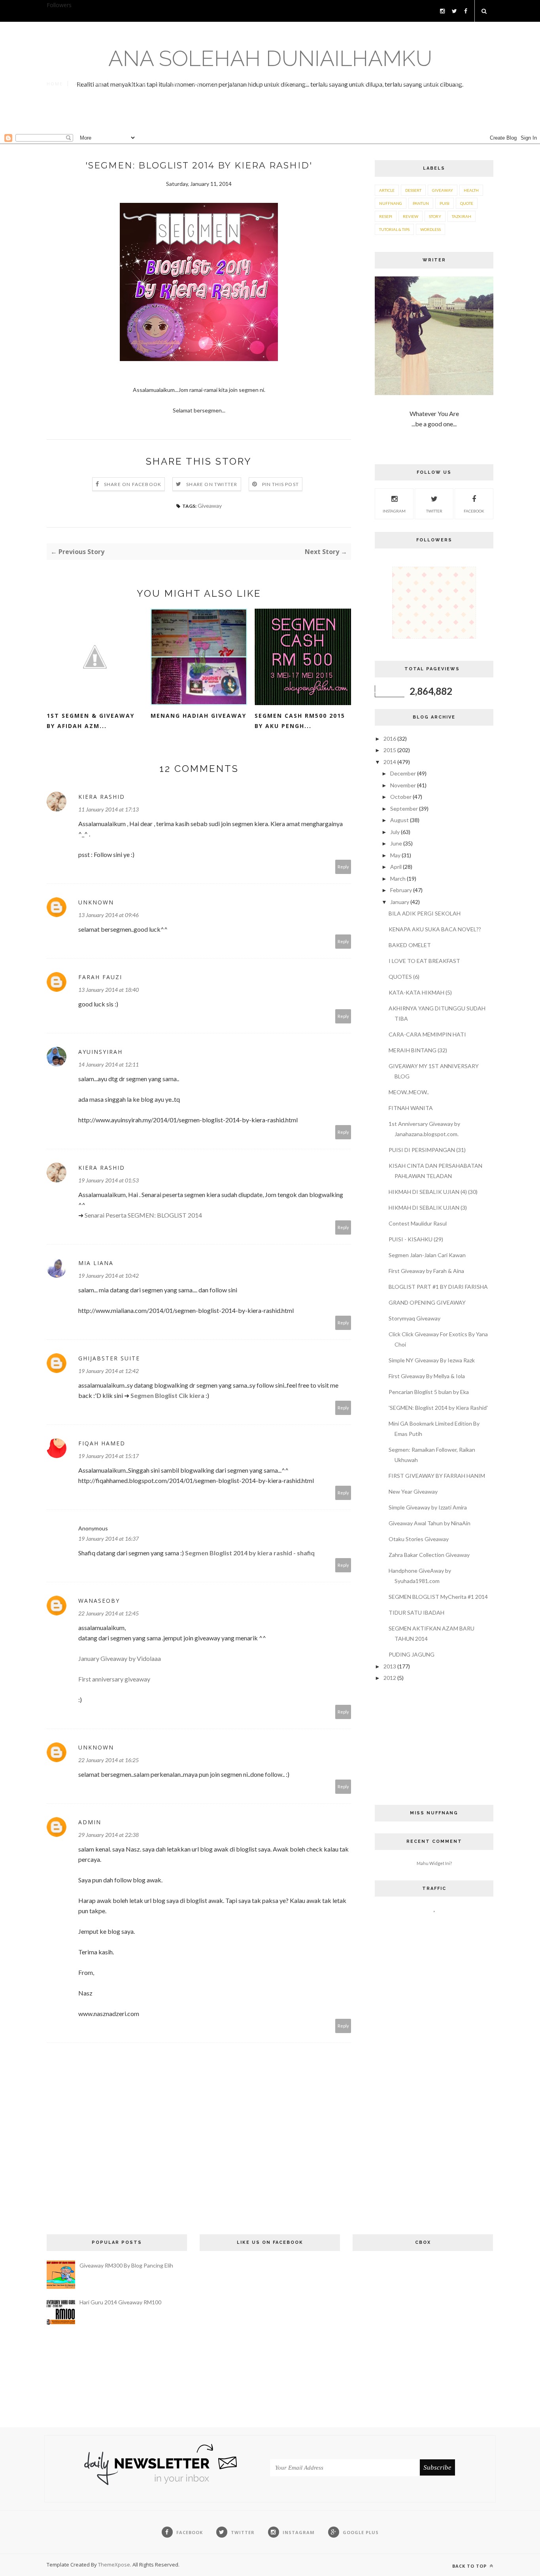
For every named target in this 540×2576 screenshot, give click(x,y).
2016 (390, 739)
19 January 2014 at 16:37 (109, 1539)
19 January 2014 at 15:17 (109, 1456)
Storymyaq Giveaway (414, 1318)
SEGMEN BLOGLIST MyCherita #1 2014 (438, 1597)
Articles (207, 84)
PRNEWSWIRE (133, 84)
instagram (394, 511)
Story (435, 216)
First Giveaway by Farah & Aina (426, 1271)
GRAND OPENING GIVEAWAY (427, 1302)
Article (387, 190)
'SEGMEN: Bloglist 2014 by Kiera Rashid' (438, 1408)
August (400, 820)
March (398, 879)
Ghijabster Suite (109, 1358)
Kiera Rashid (102, 797)
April (397, 867)
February (402, 890)
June (397, 843)
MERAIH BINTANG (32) (418, 1050)
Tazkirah (462, 216)
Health (471, 190)
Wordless (370, 84)
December (404, 773)
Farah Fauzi (100, 977)
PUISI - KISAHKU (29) (416, 1239)
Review (411, 216)
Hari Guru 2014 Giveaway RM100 (120, 2302)
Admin (90, 1822)
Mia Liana (96, 1263)
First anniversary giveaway (114, 1679)
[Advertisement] (270, 117)
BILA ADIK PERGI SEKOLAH (425, 913)
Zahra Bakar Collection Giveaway (429, 1555)
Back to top (470, 2566)
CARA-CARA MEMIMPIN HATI (427, 1034)
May (396, 855)
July (396, 832)
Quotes (243, 84)
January (400, 902)
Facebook (474, 511)
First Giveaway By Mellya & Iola (427, 1376)
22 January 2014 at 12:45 (109, 1613)
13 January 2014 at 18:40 (109, 990)
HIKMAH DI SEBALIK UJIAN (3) (428, 1208)
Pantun (333, 84)
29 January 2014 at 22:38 (109, 1835)
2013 (390, 1666)
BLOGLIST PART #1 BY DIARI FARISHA (438, 1287)
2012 (390, 1678)
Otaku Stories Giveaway (419, 1539)
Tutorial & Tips (394, 229)
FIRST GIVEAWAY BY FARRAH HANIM (437, 1476)
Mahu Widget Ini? (434, 1863)
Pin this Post (281, 484)
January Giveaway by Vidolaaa (120, 1658)
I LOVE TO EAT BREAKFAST (424, 961)
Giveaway (210, 506)
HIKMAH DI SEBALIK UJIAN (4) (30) (433, 1192)
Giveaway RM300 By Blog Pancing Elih (126, 2265)
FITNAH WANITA (411, 1108)
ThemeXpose (114, 2565)
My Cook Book (288, 84)
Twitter (434, 511)
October (401, 797)
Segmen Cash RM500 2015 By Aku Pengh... (300, 721)
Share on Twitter (212, 484)
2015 (390, 750)
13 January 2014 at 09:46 (109, 915)
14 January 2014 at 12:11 (109, 1064)
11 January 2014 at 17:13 (109, 809)
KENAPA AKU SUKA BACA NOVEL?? (435, 929)
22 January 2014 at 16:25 (109, 1760)
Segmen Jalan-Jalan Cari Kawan (427, 1255)
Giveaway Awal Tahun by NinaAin (430, 1523)
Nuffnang (391, 203)
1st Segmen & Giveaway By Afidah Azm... (91, 721)
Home (55, 84)
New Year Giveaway (413, 1491)
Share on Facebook (133, 484)
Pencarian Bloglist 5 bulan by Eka (429, 1392)
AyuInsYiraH (100, 1052)
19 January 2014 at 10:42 (109, 1276)
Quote (467, 203)
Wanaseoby (99, 1601)
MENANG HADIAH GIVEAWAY (198, 716)
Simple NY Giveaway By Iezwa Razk (432, 1360)
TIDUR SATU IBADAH (416, 1612)
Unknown (96, 902)
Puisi (445, 203)
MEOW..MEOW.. (409, 1092)
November (404, 785)
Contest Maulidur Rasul (418, 1223)
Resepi (386, 216)
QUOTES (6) (404, 977)
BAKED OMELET (410, 945)
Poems (172, 84)
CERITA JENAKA (417, 84)
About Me (89, 84)
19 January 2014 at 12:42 (109, 1371)
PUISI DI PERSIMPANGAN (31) (427, 1150)
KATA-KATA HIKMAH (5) (420, 992)
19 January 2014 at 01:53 (109, 1180)
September (405, 809)
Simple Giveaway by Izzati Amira (428, 1507)
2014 (390, 762)
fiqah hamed (102, 1443)
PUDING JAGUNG (412, 1654)
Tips (456, 84)
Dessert (413, 190)
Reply (343, 867)
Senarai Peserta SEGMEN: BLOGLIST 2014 (143, 1215)
